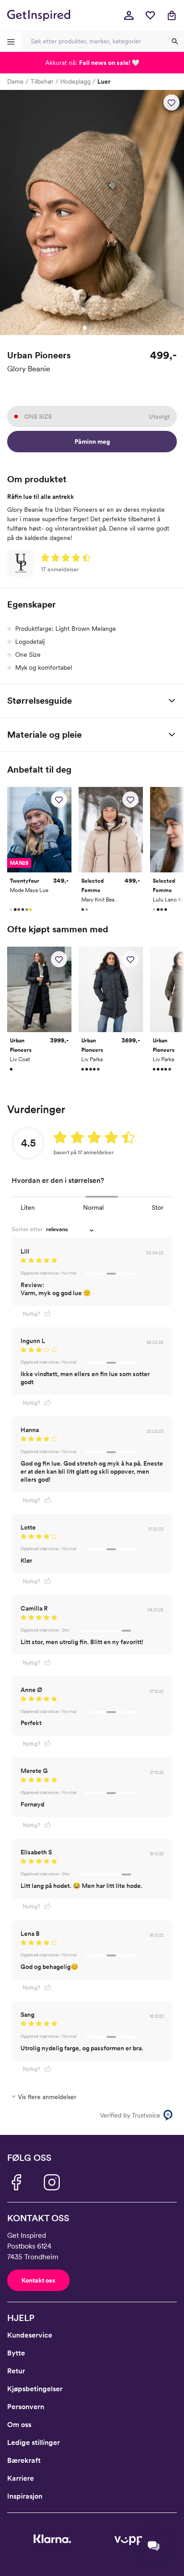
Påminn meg (92, 442)
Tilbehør (42, 81)
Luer (104, 81)
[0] (150, 15)
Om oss (19, 2425)
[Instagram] (52, 2182)
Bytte (16, 2353)
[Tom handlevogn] (171, 15)
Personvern (26, 2407)
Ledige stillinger (33, 2442)
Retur (16, 2371)
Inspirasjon (25, 2496)
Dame (15, 81)
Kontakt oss (38, 2280)
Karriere (21, 2478)
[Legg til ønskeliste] (171, 102)
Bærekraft (24, 2460)
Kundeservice (30, 2335)
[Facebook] (16, 2182)
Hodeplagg (75, 81)
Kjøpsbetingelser (35, 2389)
